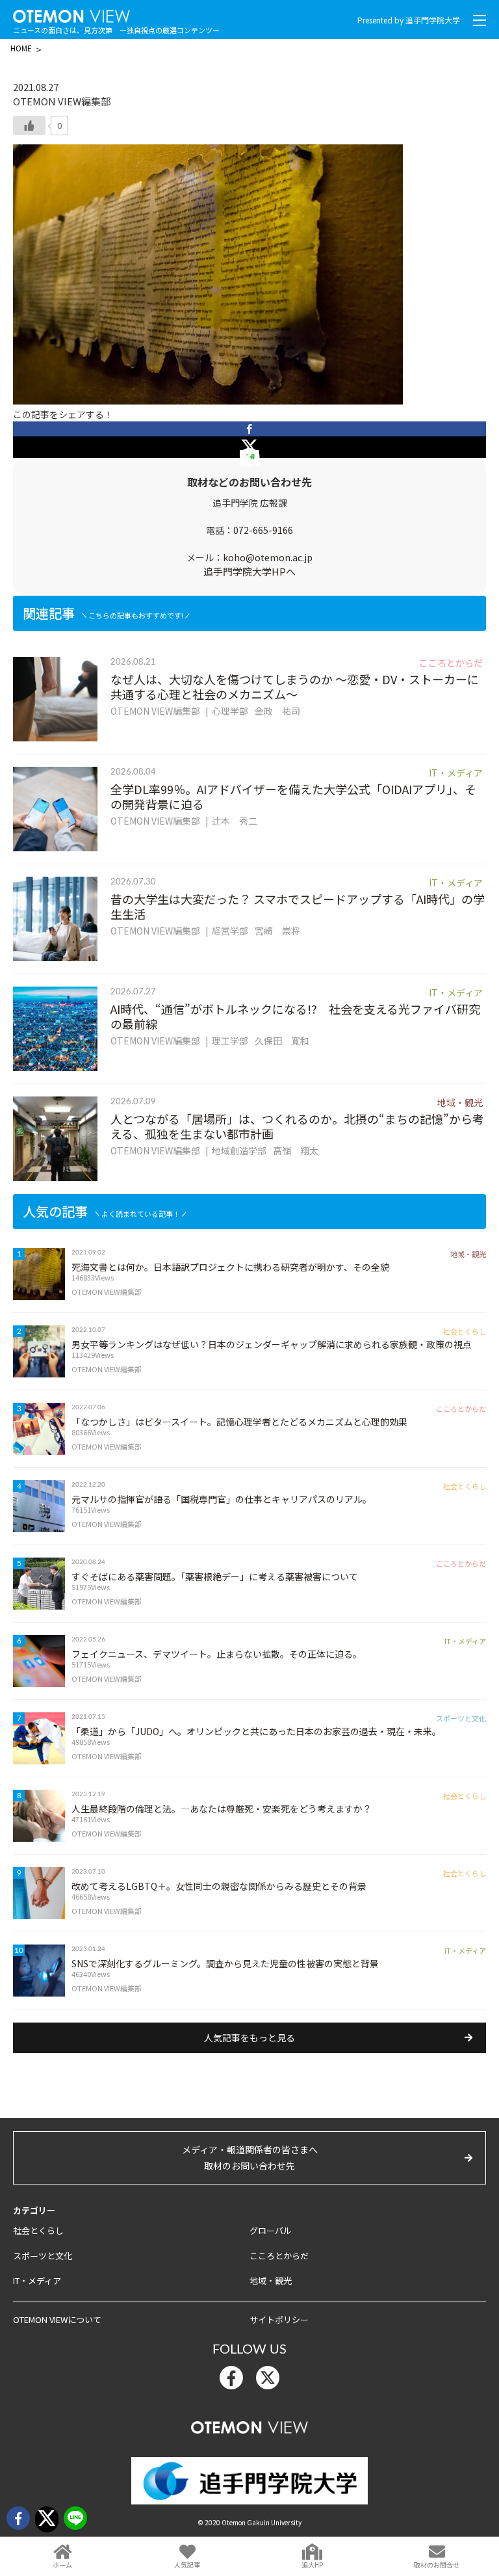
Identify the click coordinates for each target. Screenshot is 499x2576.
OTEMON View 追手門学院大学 (71, 14)
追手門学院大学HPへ (249, 571)
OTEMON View (249, 2424)
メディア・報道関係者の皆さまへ (250, 2158)
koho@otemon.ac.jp (268, 557)
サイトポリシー (279, 2319)
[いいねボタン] (29, 126)
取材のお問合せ (437, 2565)
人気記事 (187, 2565)
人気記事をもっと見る (249, 2038)
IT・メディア (37, 2280)
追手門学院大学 (433, 20)
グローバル (271, 2230)
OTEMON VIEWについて (57, 2319)
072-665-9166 (263, 530)
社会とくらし (38, 2230)
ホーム (62, 2565)
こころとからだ (279, 2256)
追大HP (312, 2565)
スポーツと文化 (43, 2256)
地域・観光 (271, 2280)
